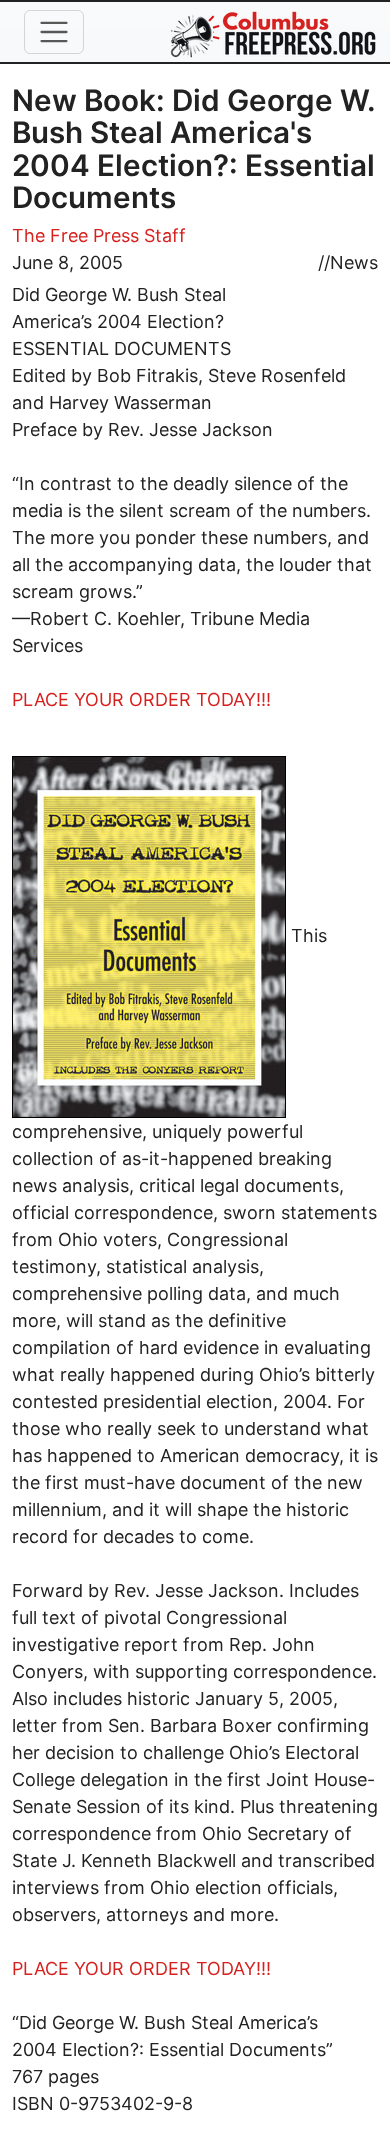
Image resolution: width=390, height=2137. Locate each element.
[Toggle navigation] (54, 32)
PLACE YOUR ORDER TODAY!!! (141, 699)
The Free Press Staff (99, 235)
